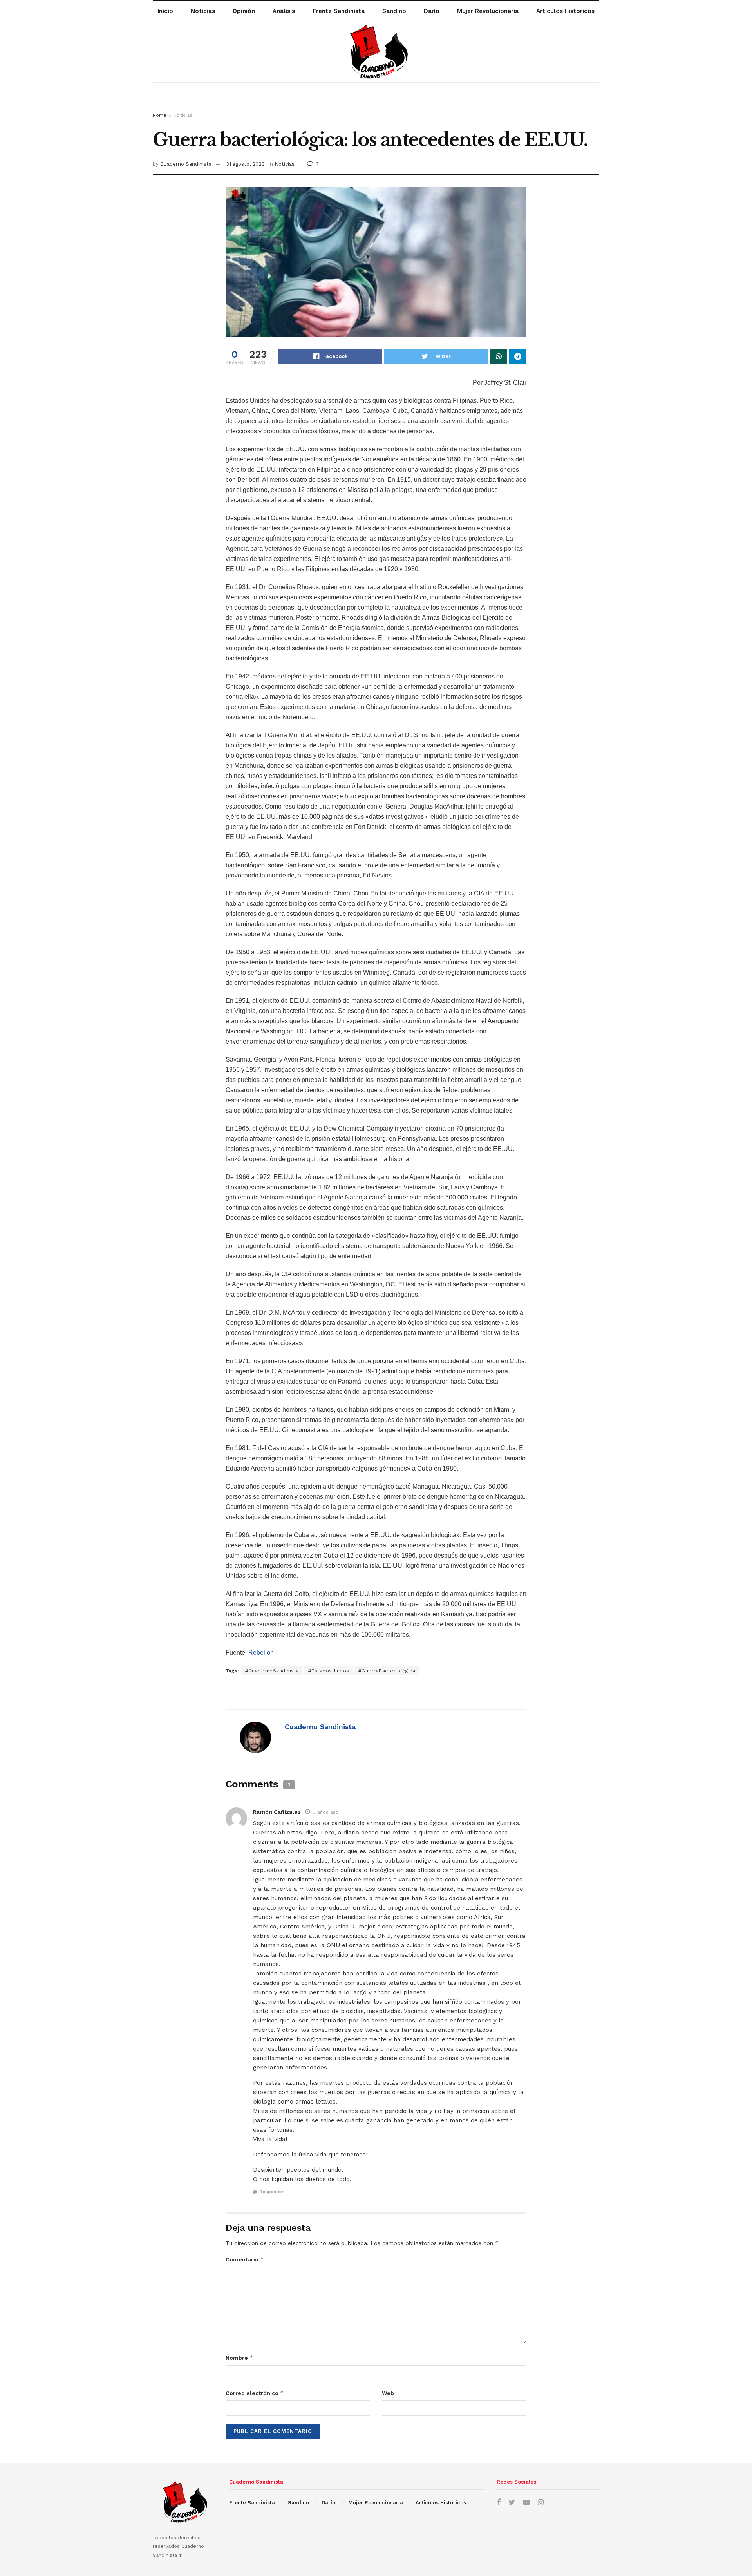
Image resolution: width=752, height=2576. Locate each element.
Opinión (244, 11)
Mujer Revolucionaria (488, 11)
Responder (271, 2192)
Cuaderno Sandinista (186, 164)
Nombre (240, 2358)
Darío (432, 11)
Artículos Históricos (565, 11)
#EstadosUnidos (329, 1671)
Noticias (203, 11)
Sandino (394, 11)
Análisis (284, 11)
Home (160, 115)
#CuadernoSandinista (272, 1671)
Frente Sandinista (339, 11)
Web (388, 2393)
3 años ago (326, 1812)
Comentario (245, 2259)
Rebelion (261, 1653)
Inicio (165, 11)
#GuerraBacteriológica (387, 1671)
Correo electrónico (255, 2393)
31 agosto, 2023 (245, 164)
